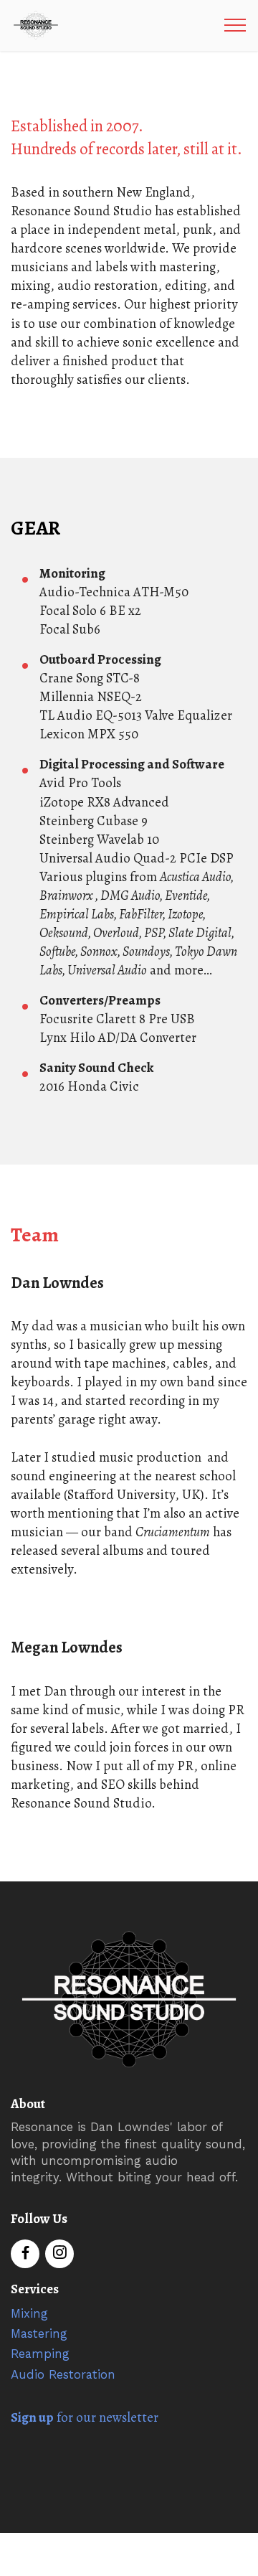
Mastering (39, 2334)
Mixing (29, 2314)
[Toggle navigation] (235, 25)
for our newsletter (85, 2417)
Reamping (40, 2354)
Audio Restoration (63, 2375)
